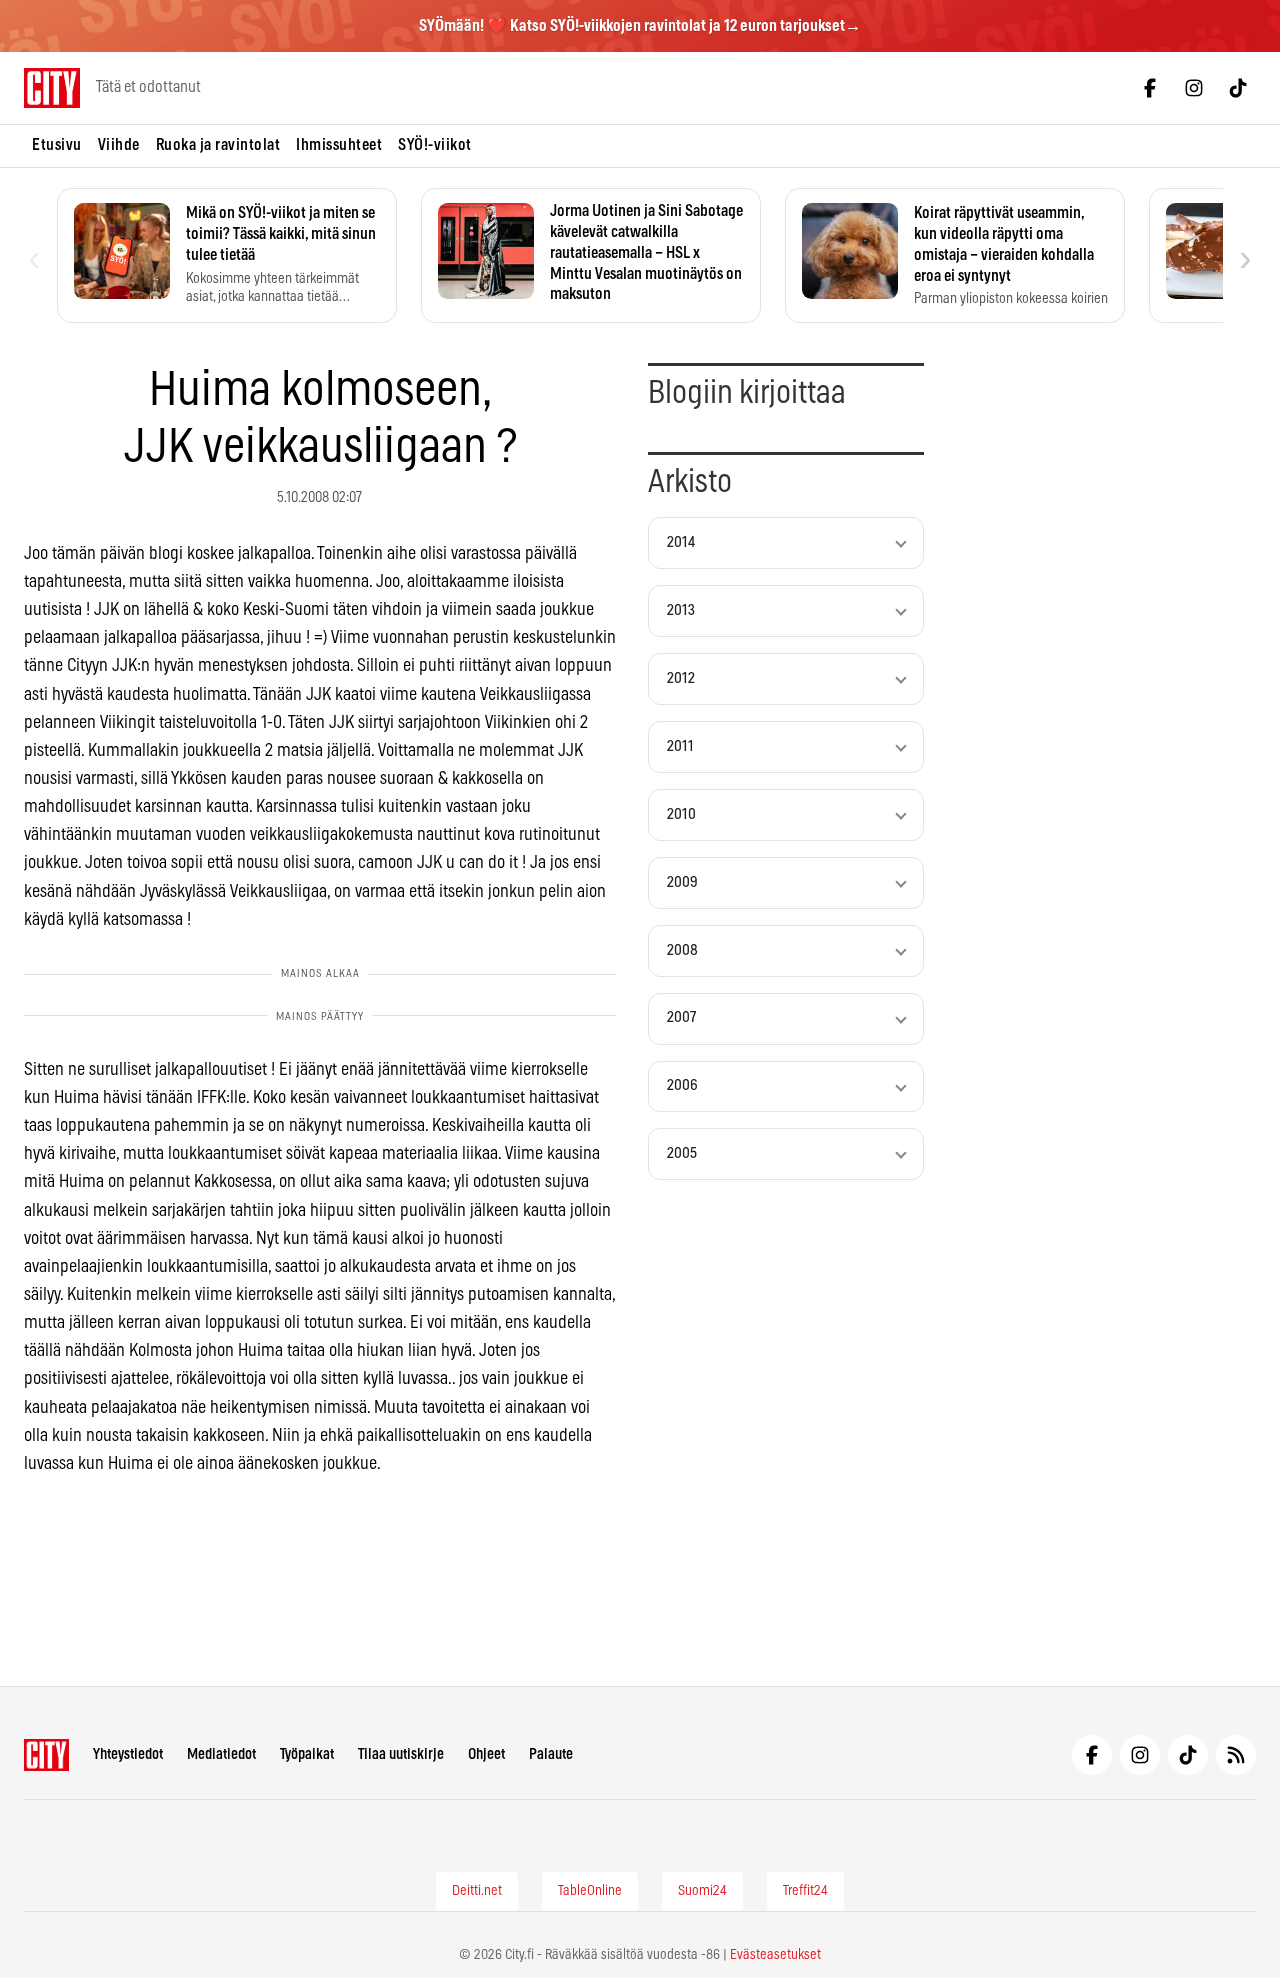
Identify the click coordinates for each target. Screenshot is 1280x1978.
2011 (680, 746)
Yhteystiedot (128, 1754)
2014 (681, 542)
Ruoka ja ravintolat (218, 145)
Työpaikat (307, 1754)
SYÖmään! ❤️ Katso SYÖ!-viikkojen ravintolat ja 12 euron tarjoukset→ (640, 26)
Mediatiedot (221, 1754)
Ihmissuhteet (339, 145)
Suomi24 (702, 1891)
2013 (681, 610)
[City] (46, 1755)
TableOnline (590, 1891)
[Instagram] (1194, 88)
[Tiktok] (1238, 88)
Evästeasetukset (775, 1955)
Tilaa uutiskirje (401, 1754)
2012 (681, 678)
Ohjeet (486, 1754)
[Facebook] (1150, 88)
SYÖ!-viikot (435, 145)
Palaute (551, 1754)
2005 (682, 1153)
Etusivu (57, 145)
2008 (682, 950)
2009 (682, 882)
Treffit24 (805, 1891)
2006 (682, 1085)
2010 (681, 814)
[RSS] (1236, 1755)
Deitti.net (477, 1891)
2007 (681, 1017)
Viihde (119, 145)
